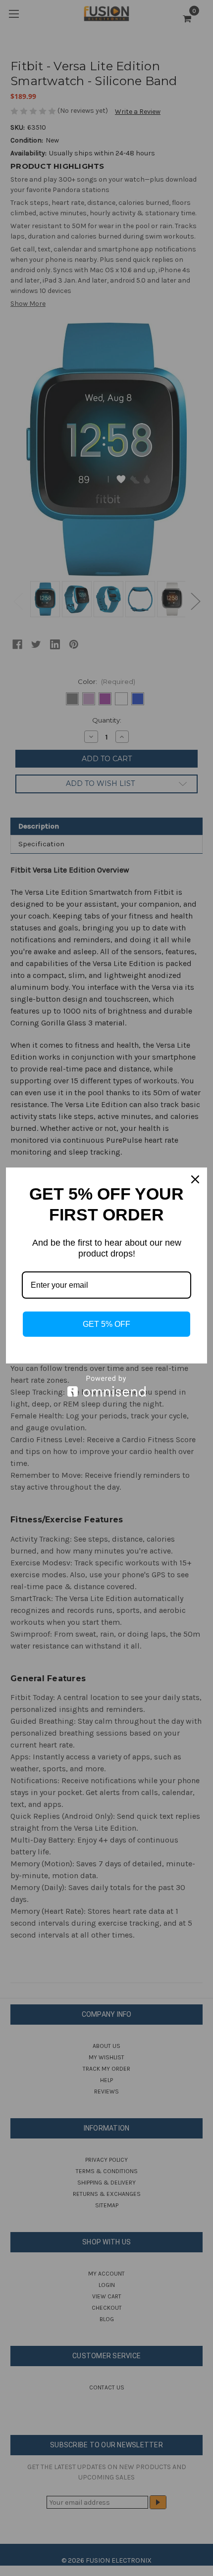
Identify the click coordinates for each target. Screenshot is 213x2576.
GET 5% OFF (106, 1324)
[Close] (195, 1179)
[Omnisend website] (106, 1386)
